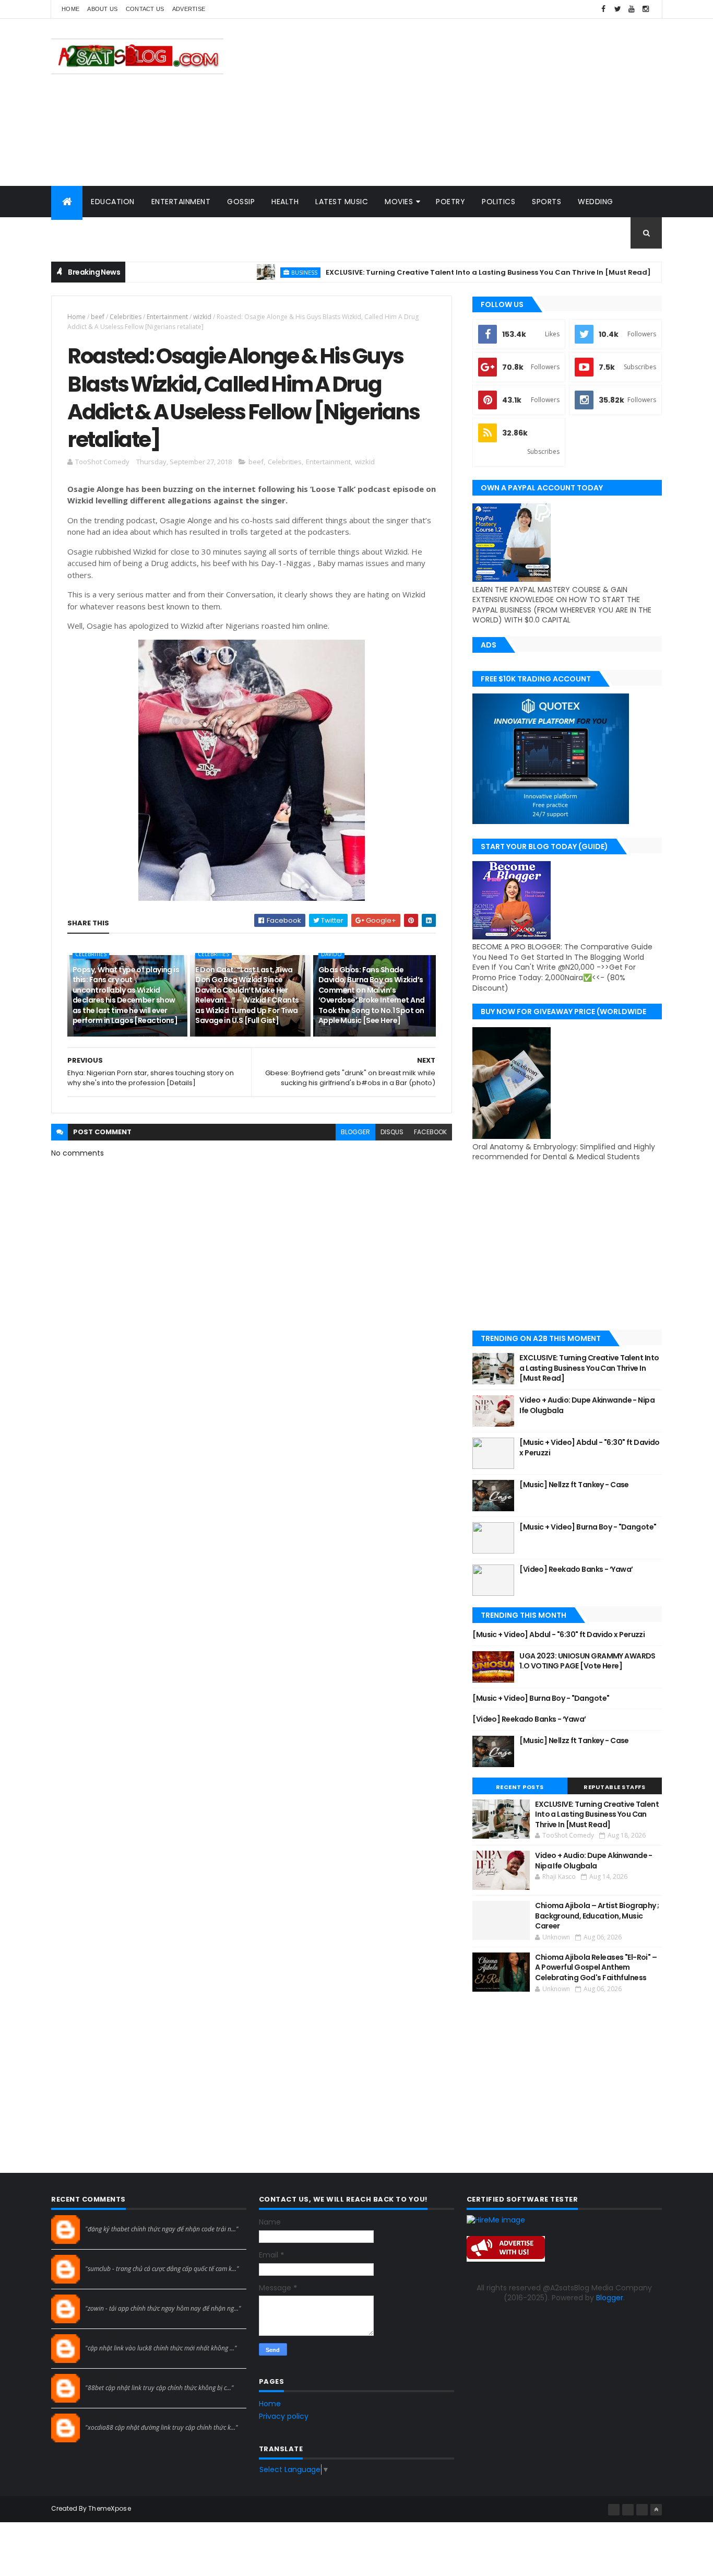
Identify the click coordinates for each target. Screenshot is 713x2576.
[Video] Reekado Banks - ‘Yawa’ (576, 1569)
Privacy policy (284, 2416)
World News (85, 233)
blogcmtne (104, 2219)
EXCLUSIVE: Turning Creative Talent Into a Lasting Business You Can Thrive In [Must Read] (440, 272)
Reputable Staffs (614, 1787)
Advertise (189, 9)
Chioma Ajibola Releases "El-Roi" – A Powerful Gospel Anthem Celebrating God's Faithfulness (596, 1967)
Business (256, 272)
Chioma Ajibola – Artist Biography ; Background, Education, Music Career (597, 1916)
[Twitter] (642, 2510)
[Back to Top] (656, 2510)
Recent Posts (520, 1787)
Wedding (596, 202)
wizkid (202, 317)
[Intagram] (628, 2510)
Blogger (610, 2298)
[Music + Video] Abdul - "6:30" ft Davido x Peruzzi (590, 1448)
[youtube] (632, 9)
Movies (399, 202)
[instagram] (646, 9)
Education (113, 202)
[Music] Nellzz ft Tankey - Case (574, 1485)
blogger (355, 1132)
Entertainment (181, 202)
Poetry (450, 202)
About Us (102, 9)
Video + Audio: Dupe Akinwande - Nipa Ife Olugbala (587, 1405)
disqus (392, 1132)
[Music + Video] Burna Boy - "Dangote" (588, 1527)
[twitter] (617, 9)
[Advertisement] (472, 102)
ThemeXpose (110, 2508)
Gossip (241, 202)
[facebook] (603, 9)
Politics (498, 202)
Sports (546, 202)
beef (98, 317)
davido (331, 954)
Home (70, 9)
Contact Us (145, 9)
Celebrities (126, 317)
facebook (430, 1132)
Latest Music (342, 202)
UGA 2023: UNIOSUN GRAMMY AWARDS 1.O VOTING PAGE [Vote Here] (587, 1661)
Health (285, 202)
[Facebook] (614, 2510)
